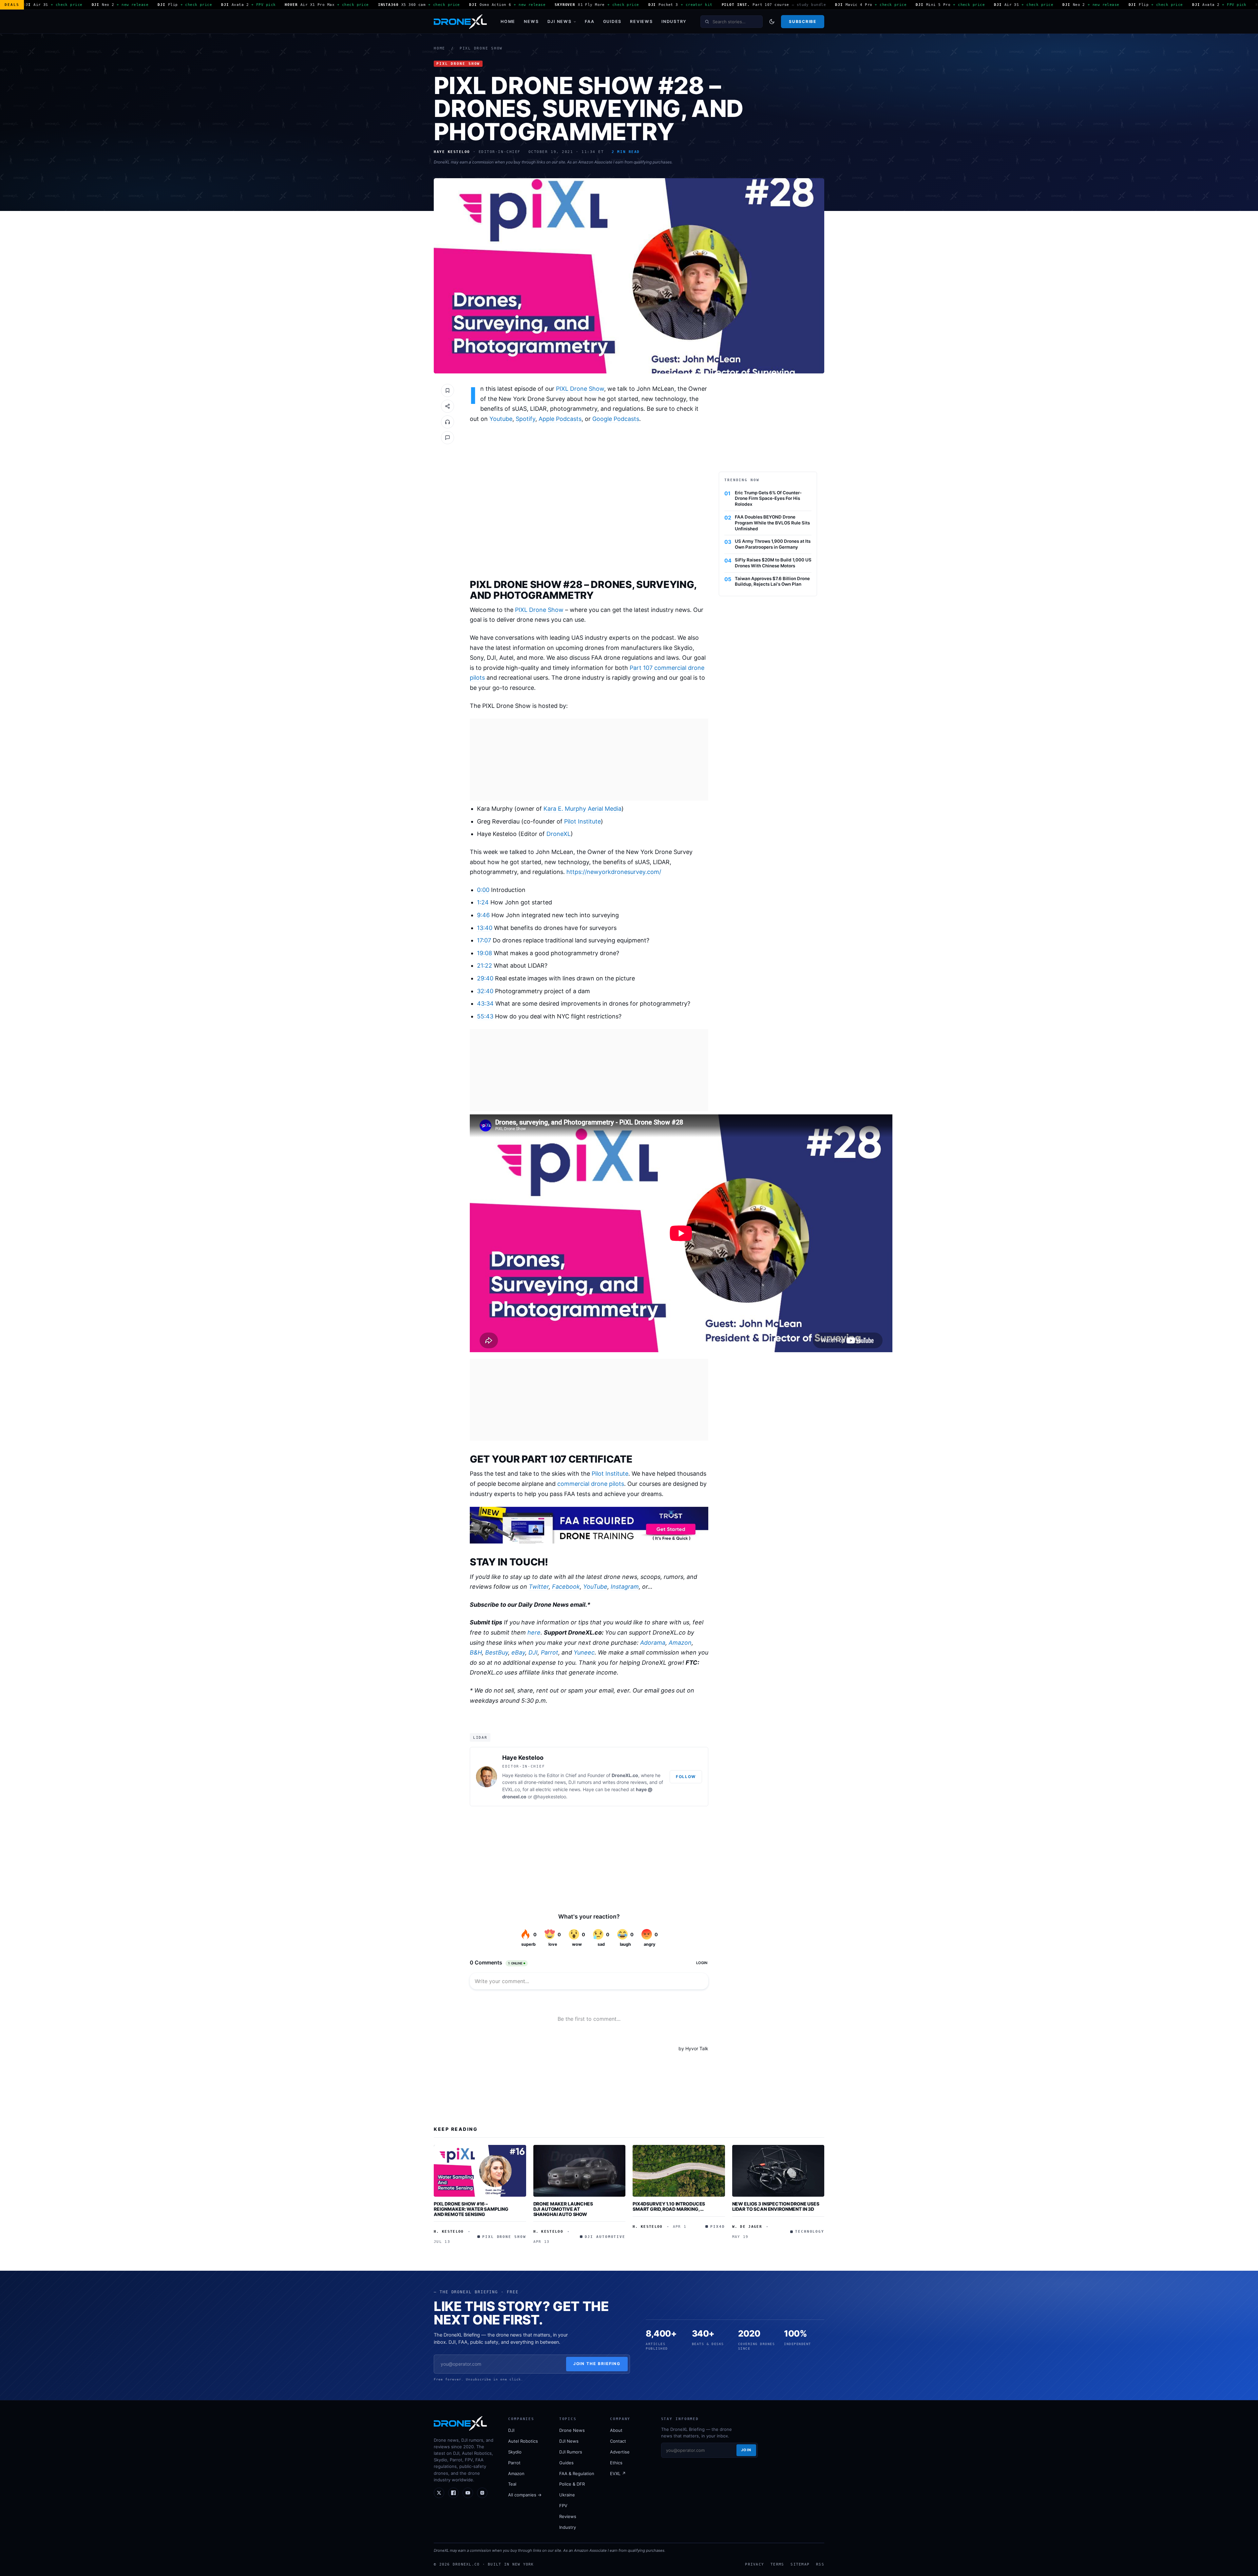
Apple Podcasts (560, 419)
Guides (612, 21)
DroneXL (559, 834)
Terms (777, 2564)
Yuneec (584, 1652)
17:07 (484, 940)
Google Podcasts (616, 419)
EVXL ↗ (618, 2473)
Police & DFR (572, 2484)
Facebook (566, 1587)
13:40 (485, 928)
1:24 (483, 902)
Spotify (525, 419)
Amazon (680, 1643)
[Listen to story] (448, 422)
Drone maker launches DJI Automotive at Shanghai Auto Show (563, 2209)
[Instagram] (482, 2493)
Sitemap (800, 2564)
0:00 (483, 890)
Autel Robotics (523, 2441)
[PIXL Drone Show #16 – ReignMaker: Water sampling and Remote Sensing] (480, 2171)
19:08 (485, 953)
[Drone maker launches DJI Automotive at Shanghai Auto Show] (580, 2171)
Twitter (539, 1587)
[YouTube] (468, 2493)
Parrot (550, 1652)
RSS (820, 2564)
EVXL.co (511, 1789)
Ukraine (567, 2495)
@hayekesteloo (550, 1797)
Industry (674, 21)
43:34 (485, 1004)
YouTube (595, 1587)
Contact (618, 2441)
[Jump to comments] (448, 438)
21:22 (485, 966)
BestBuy (497, 1652)
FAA (590, 21)
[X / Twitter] (439, 2493)
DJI (533, 1652)
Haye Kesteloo (523, 1758)
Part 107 (641, 668)
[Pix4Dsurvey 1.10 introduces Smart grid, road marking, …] (679, 2171)
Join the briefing (597, 2364)
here (534, 1632)
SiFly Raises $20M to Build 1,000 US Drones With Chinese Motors (773, 563)
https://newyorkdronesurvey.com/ (614, 872)
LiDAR (480, 1737)
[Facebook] (453, 2493)
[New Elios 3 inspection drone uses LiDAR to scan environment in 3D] (778, 2171)
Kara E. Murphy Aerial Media (582, 809)
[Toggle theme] (772, 22)
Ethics (616, 2463)
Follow (686, 1777)
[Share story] (448, 406)
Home (508, 21)
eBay (518, 1652)
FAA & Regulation (577, 2473)
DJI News (560, 21)
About (616, 2430)
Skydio (515, 2452)
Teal (512, 2484)
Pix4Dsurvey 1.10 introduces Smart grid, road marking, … (669, 2206)
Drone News (572, 2430)
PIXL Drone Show (481, 48)
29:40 (485, 978)
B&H (476, 1652)
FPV (563, 2506)
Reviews (641, 21)
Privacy (754, 2564)
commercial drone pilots (591, 1484)
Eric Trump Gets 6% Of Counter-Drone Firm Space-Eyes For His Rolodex (768, 499)
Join (746, 2450)
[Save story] (448, 390)
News (531, 21)
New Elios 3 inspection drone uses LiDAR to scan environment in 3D (776, 2206)
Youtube (501, 419)
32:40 (485, 991)
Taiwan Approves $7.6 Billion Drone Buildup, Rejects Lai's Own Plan (772, 581)
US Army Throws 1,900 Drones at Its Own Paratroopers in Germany (773, 544)
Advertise (620, 2452)
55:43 (485, 1016)
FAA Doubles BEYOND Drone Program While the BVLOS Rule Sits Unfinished (772, 523)
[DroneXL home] (460, 22)
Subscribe (802, 21)
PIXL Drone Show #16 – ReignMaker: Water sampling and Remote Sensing (471, 2209)
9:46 (483, 915)
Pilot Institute (582, 821)
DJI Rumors (571, 2452)
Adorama (653, 1643)
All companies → (525, 2495)
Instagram (625, 1587)
